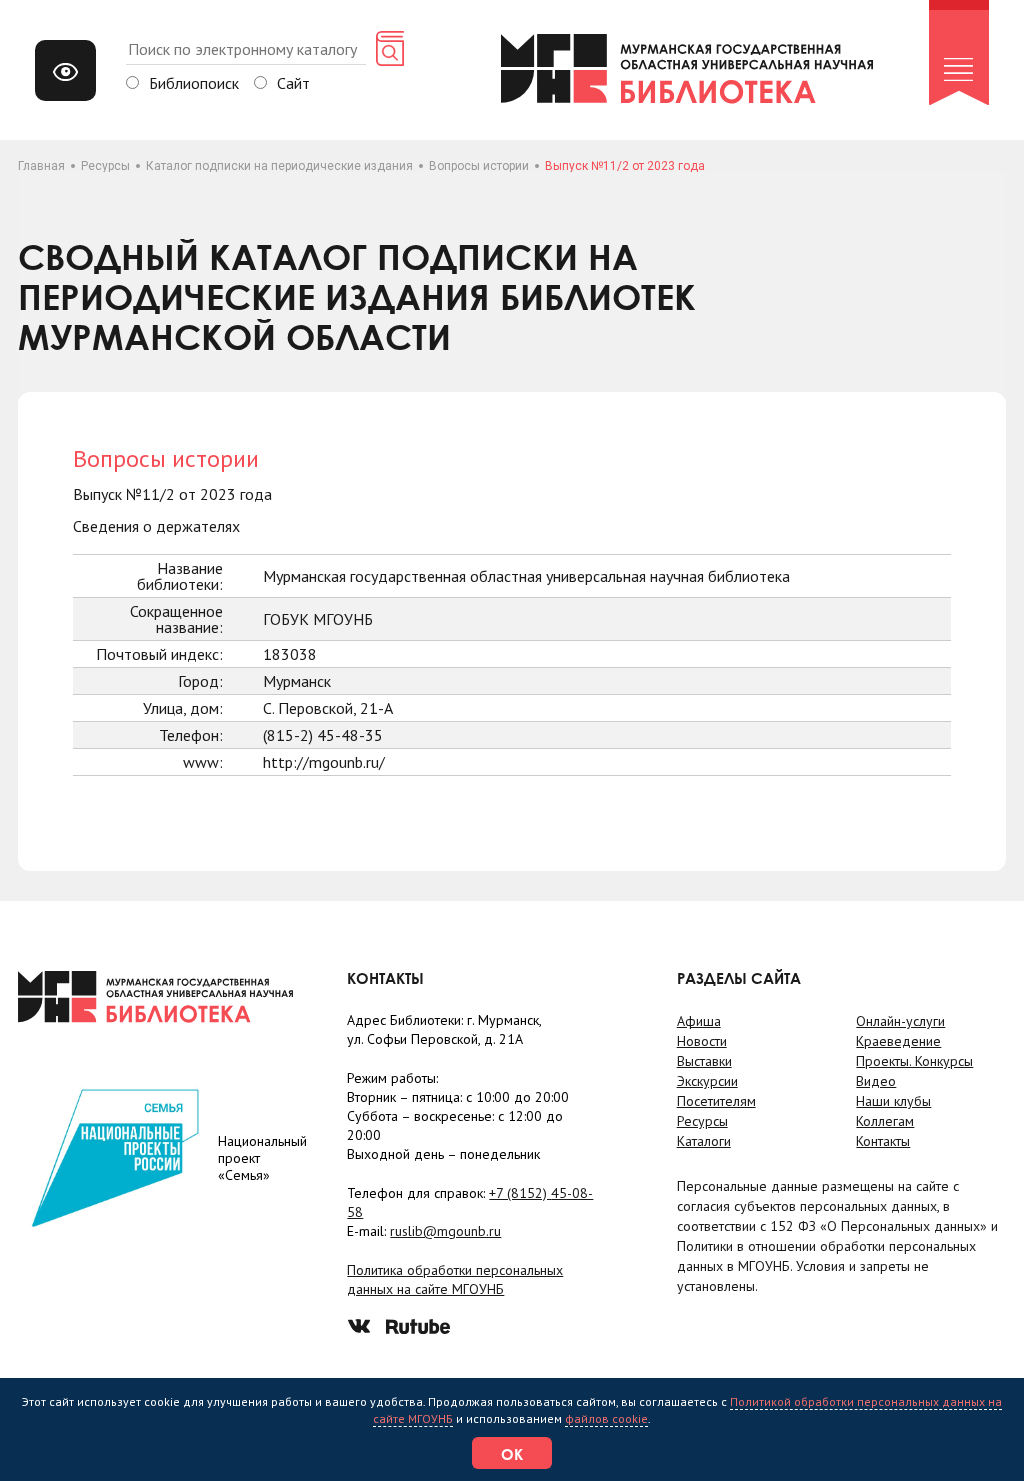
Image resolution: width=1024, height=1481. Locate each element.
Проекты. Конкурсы (914, 1061)
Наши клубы (893, 1101)
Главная (41, 166)
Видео (876, 1081)
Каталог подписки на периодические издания (279, 166)
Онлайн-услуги (900, 1021)
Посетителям (716, 1101)
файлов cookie (606, 1418)
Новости (702, 1041)
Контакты (883, 1141)
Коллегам (885, 1121)
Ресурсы (105, 166)
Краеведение (898, 1041)
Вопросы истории (479, 166)
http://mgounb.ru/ (324, 762)
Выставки (704, 1061)
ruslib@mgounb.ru (445, 1231)
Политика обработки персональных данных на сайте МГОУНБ (455, 1279)
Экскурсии (707, 1081)
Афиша (699, 1021)
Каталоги (704, 1141)
